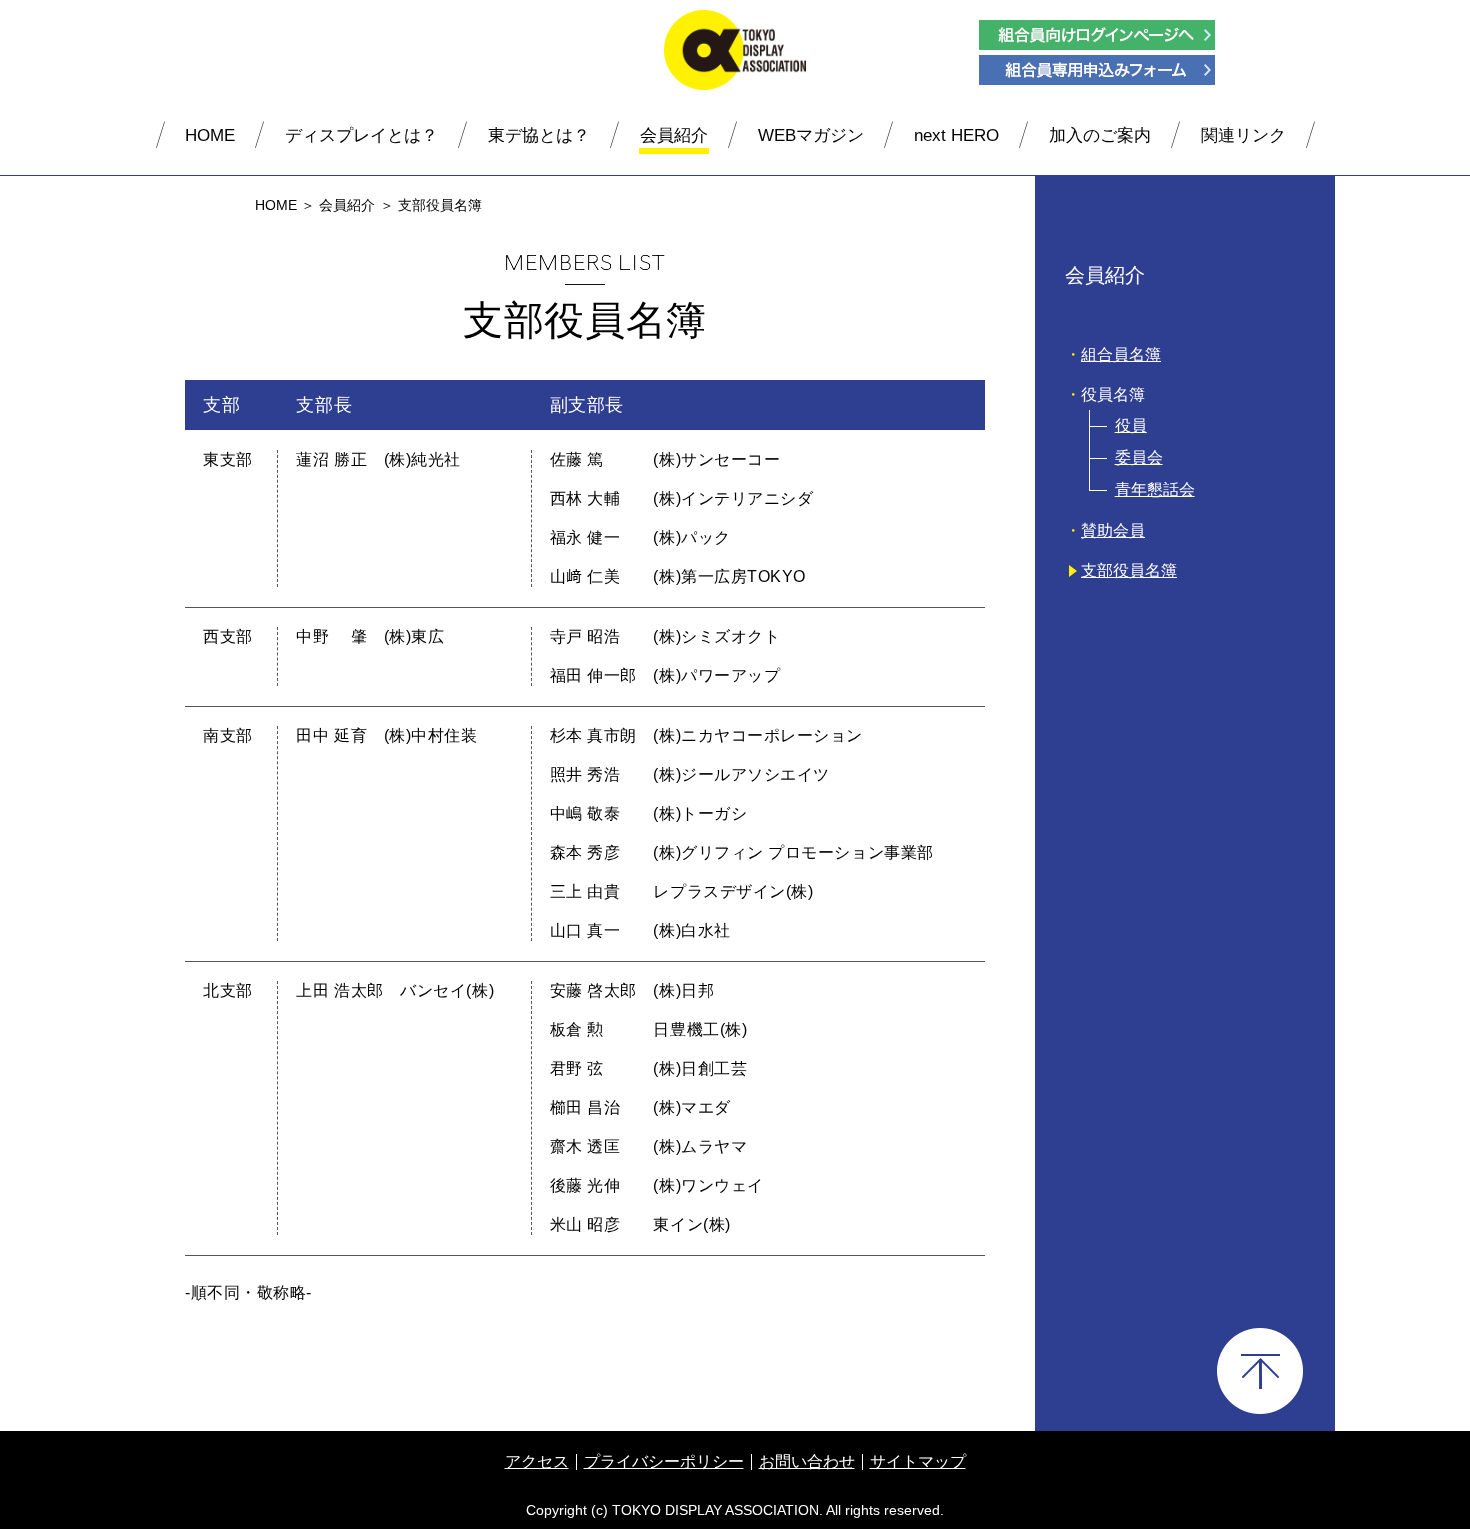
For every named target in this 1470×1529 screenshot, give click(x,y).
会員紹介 (674, 135)
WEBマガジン (811, 135)
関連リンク (1243, 135)
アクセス (537, 1461)
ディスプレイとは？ (361, 135)
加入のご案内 (1100, 135)
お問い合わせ (807, 1461)
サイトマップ (918, 1461)
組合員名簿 (1121, 354)
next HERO (956, 135)
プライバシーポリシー (664, 1461)
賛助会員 (1113, 530)
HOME (210, 135)
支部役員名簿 (1129, 570)
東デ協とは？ (539, 135)
